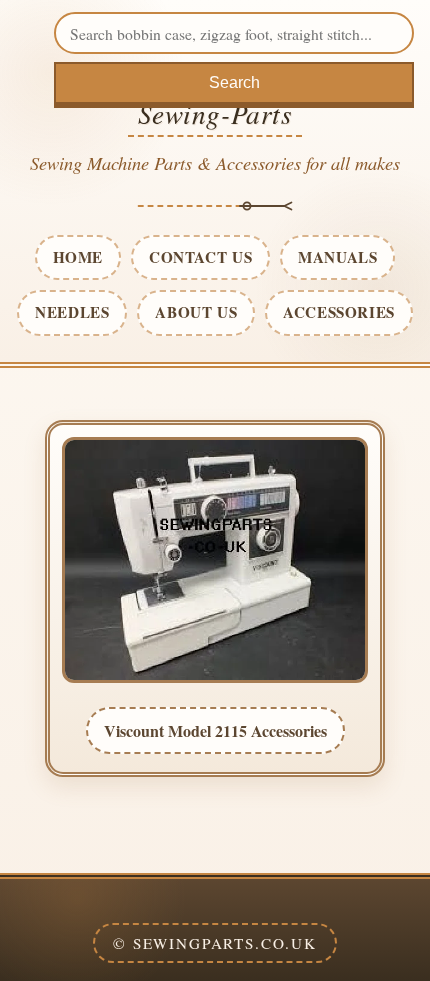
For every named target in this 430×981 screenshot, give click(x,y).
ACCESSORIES (339, 312)
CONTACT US (200, 257)
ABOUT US (196, 312)
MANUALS (337, 257)
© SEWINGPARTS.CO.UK (215, 943)
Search (234, 82)
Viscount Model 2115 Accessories (215, 730)
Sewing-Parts (215, 113)
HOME (78, 257)
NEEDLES (72, 312)
